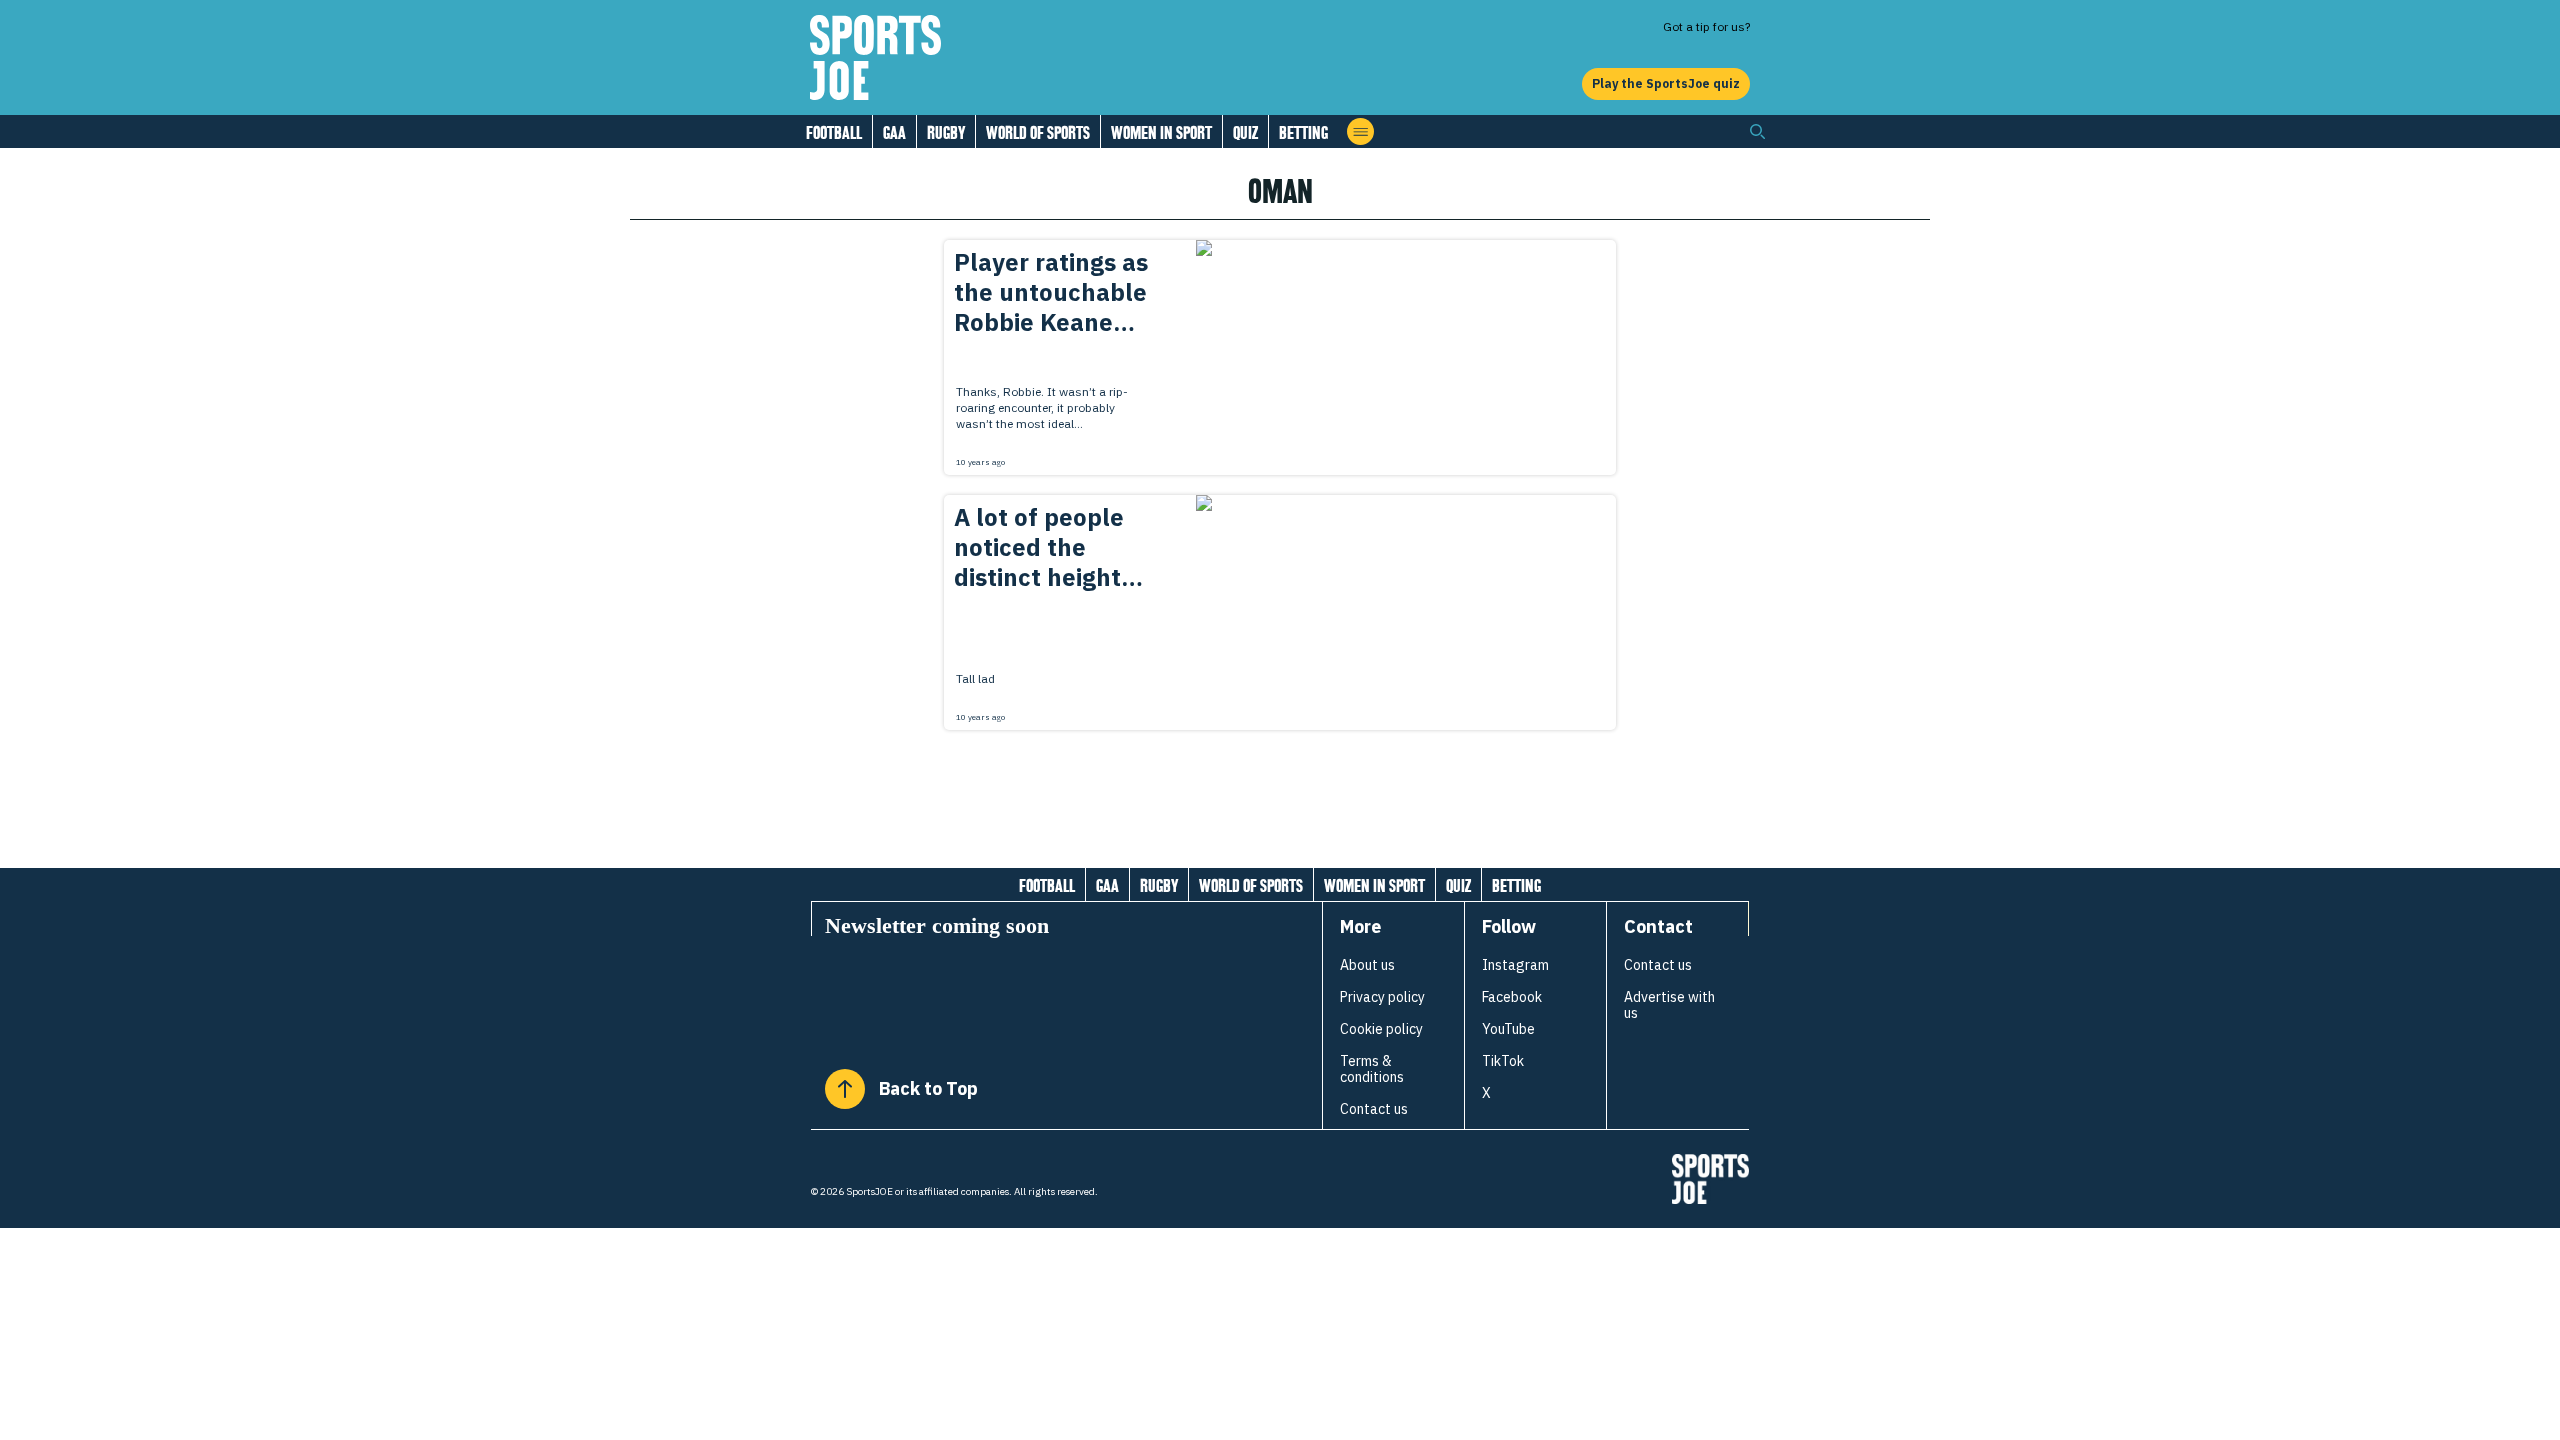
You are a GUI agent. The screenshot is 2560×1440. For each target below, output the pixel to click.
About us (1367, 965)
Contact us (1374, 1109)
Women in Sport (1161, 132)
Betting (1303, 132)
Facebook (1512, 997)
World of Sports (1038, 132)
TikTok (1503, 1061)
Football (834, 132)
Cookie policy (1381, 1029)
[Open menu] (1360, 131)
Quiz (1245, 132)
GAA (894, 132)
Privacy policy (1382, 997)
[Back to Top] (845, 1089)
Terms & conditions (1372, 1069)
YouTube (1508, 1029)
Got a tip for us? (1706, 26)
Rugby (946, 132)
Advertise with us (1669, 1005)
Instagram (1515, 965)
